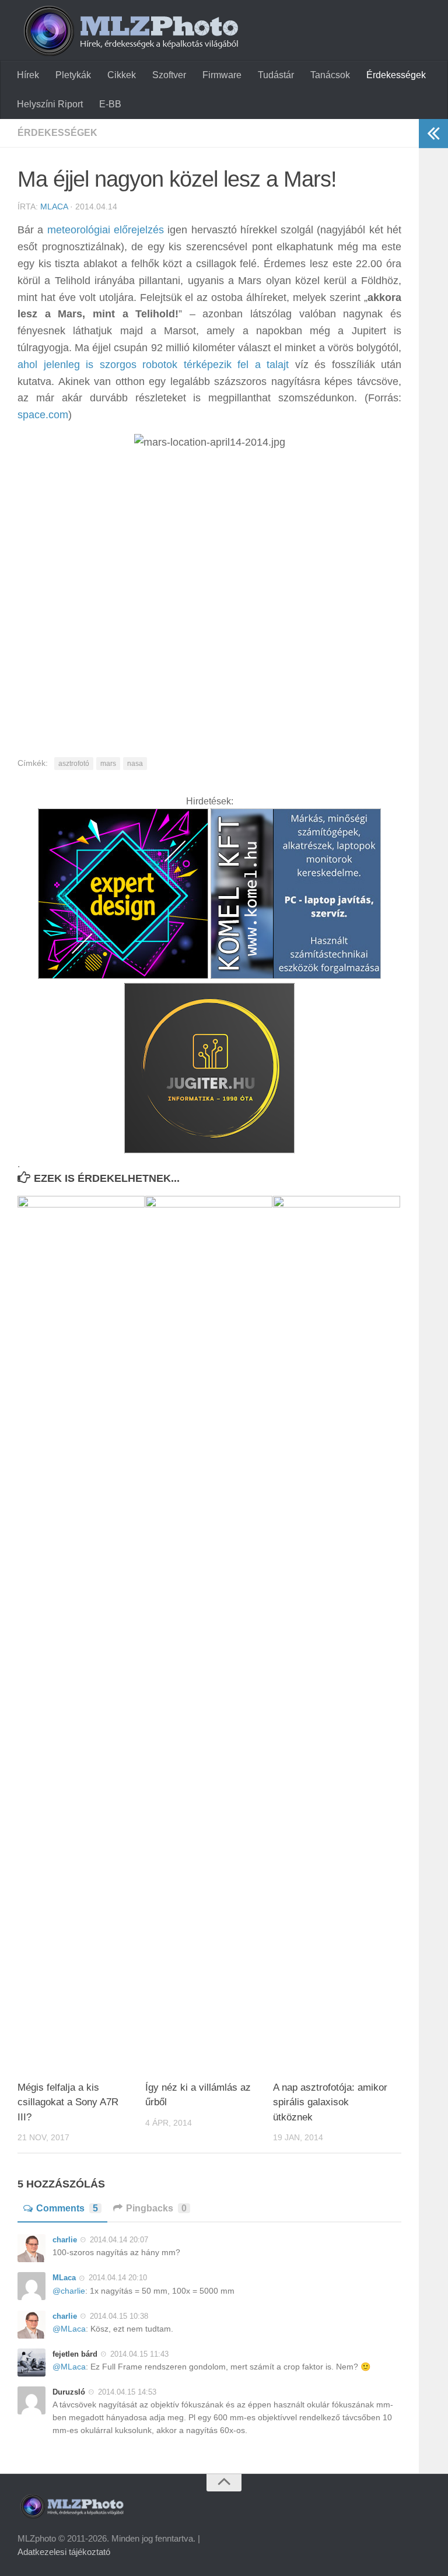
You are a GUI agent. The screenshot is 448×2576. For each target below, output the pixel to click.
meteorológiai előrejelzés (106, 230)
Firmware (222, 75)
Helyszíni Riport (50, 104)
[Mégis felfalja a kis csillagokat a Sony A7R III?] (81, 1633)
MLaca (54, 206)
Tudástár (276, 75)
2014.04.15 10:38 (119, 2316)
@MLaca (69, 2329)
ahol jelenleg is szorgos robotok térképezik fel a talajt (153, 365)
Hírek (28, 75)
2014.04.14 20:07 (119, 2240)
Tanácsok (330, 75)
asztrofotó (74, 764)
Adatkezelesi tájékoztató (64, 2552)
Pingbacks (156, 2208)
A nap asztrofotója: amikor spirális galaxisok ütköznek (330, 2102)
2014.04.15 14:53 (127, 2392)
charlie (65, 2240)
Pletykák (73, 75)
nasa (135, 764)
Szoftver (169, 75)
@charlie (69, 2291)
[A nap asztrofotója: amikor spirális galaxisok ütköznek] (337, 1633)
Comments (67, 2208)
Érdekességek (396, 75)
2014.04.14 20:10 (118, 2278)
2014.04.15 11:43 (139, 2354)
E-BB (110, 104)
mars (108, 764)
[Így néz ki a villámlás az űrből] (209, 1633)
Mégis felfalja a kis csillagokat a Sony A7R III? (68, 2102)
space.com (43, 415)
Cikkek (122, 75)
